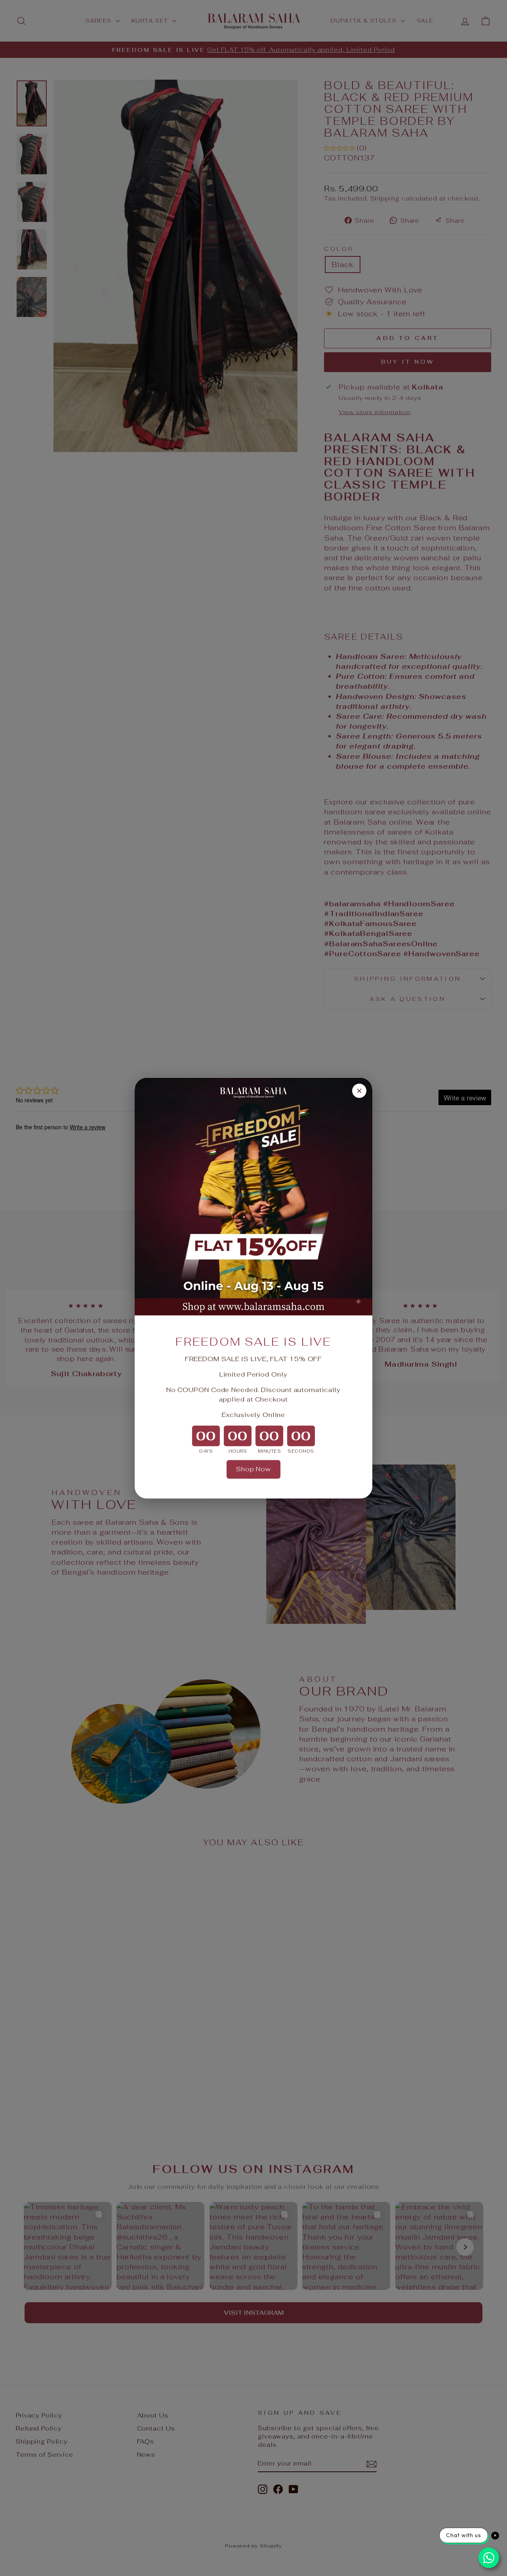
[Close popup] (359, 1090)
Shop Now (253, 1469)
